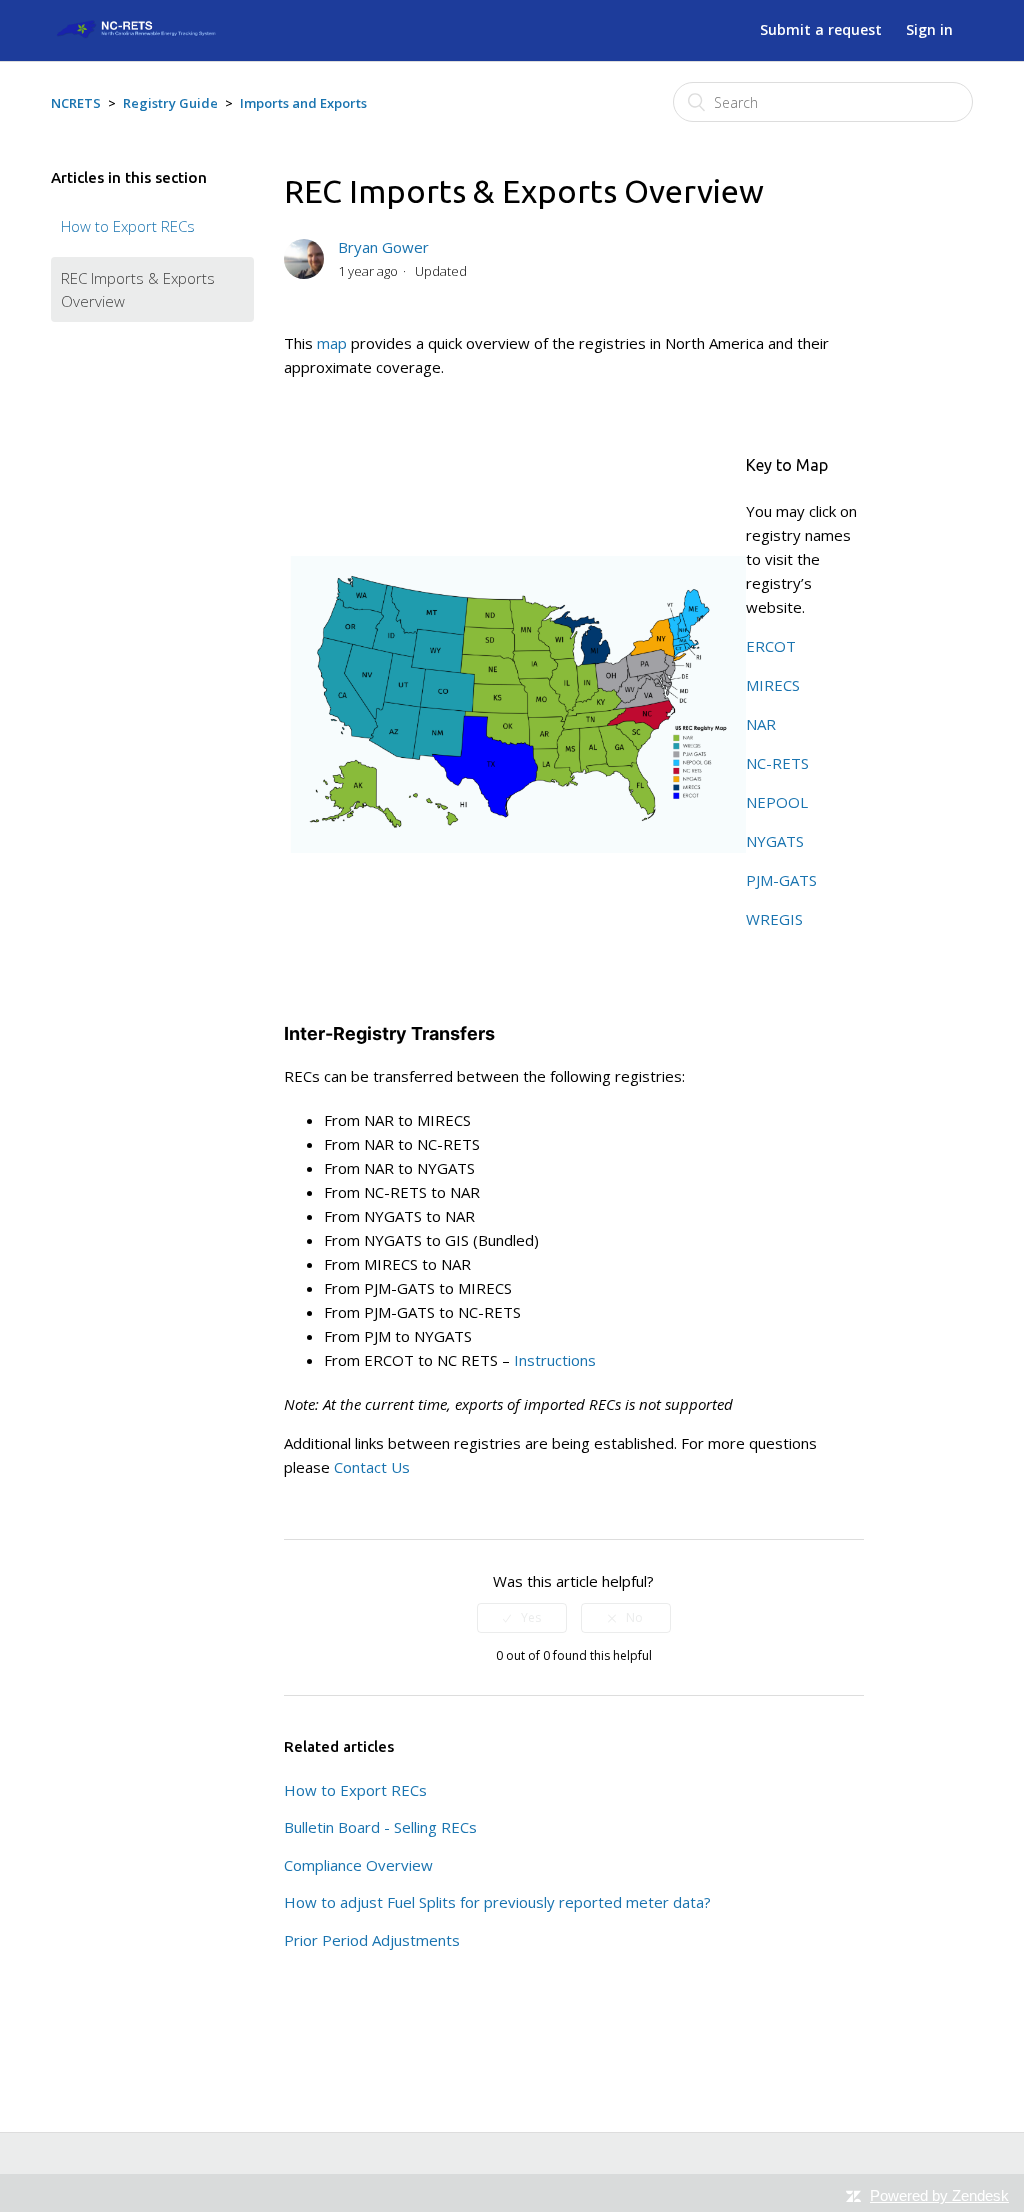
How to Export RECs (128, 226)
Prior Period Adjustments (372, 1940)
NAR (761, 724)
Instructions (555, 1360)
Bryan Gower (383, 247)
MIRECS (773, 685)
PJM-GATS (781, 880)
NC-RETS (777, 763)
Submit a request (821, 29)
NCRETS (76, 103)
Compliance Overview (358, 1865)
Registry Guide (170, 103)
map (332, 343)
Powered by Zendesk (939, 2195)
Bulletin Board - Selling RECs (380, 1827)
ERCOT (771, 646)
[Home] (133, 34)
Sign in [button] (929, 29)
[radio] (522, 1618)
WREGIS (774, 919)
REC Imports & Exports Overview (138, 289)
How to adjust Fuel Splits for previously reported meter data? (497, 1902)
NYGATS (775, 841)
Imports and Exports (303, 103)
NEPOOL (777, 802)
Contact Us (372, 1467)
